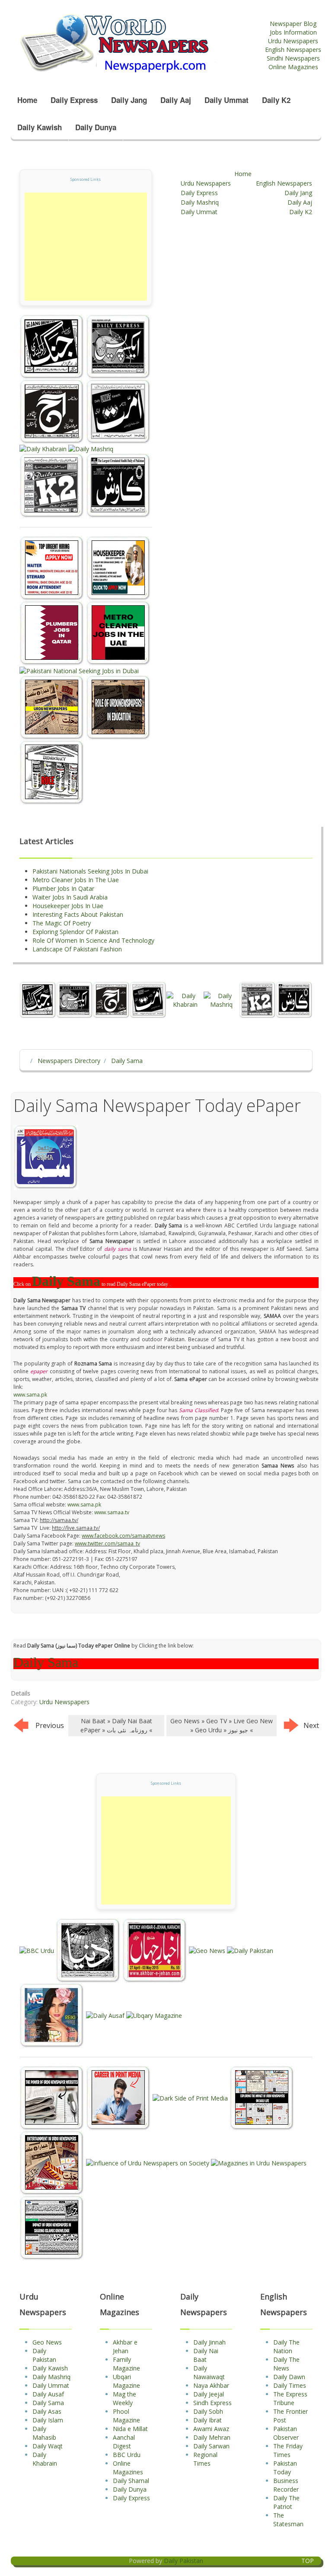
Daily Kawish (40, 127)
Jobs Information (293, 32)
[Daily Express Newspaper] (118, 346)
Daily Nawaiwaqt (209, 2372)
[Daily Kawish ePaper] (118, 485)
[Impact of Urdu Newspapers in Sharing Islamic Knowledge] (52, 2227)
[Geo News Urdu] (208, 1950)
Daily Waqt (48, 2446)
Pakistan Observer (286, 2433)
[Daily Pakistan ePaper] (250, 1950)
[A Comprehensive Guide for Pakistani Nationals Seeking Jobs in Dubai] (79, 670)
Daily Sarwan (211, 2446)
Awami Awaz (211, 2429)
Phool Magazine (126, 2416)
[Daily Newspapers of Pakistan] (138, 43)
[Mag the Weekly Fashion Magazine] (53, 2015)
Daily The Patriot (286, 2502)
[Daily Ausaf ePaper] (106, 2015)
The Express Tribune (290, 2398)
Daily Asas (47, 2411)
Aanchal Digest (124, 2442)
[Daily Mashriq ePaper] (91, 448)
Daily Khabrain (45, 2459)
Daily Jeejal (209, 2394)
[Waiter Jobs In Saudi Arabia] (53, 568)
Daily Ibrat (207, 2420)
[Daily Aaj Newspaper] (53, 411)
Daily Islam (48, 2420)
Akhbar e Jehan (125, 2346)
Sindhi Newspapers (293, 58)
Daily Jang (129, 100)
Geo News (47, 2342)
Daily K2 (276, 100)
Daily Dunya (96, 127)
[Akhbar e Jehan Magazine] (156, 1950)
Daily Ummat (227, 100)
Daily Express (74, 100)
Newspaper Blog (293, 24)
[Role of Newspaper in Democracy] (52, 772)
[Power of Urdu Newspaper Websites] (53, 2097)
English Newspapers (293, 50)
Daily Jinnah (209, 2342)
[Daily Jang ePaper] (53, 346)
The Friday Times (288, 2450)
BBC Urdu (127, 2455)
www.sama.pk (30, 1395)
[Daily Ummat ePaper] (118, 411)
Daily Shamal (131, 2481)
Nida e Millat (130, 2429)
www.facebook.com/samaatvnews (123, 1536)
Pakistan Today (285, 2468)
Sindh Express (212, 2403)
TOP (308, 2561)
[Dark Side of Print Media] (191, 2097)
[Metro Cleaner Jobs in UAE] (118, 633)
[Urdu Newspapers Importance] (53, 707)
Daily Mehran (212, 2437)
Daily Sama (48, 2403)
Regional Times (205, 2459)
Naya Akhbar (211, 2385)
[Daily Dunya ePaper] (89, 1950)
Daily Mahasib (44, 2433)
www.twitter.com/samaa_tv (107, 1543)
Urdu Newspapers (293, 41)
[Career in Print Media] (119, 2097)
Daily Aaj (176, 100)
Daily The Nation (286, 2346)
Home (27, 100)
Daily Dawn (289, 2377)
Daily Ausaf (48, 2394)
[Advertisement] (86, 247)
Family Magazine (126, 2364)
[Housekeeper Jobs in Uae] (118, 568)
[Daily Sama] (46, 1157)
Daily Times (290, 2385)
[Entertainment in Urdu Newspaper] (53, 2162)
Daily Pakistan (44, 2355)
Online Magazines (293, 67)
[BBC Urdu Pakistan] (38, 1950)
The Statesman (288, 2520)
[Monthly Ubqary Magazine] (154, 2015)
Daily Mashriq (200, 202)
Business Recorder (286, 2485)
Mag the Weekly (124, 2398)
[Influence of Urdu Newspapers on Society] (148, 2162)
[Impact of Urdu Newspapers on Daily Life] (262, 2097)
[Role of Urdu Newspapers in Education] (118, 707)
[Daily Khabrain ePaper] (44, 448)
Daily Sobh (208, 2411)
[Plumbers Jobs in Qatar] (53, 633)
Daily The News (286, 2364)
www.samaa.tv (112, 1512)
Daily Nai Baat (206, 2355)
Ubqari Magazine (126, 2381)
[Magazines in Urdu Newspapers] (259, 2162)
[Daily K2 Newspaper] (53, 485)
